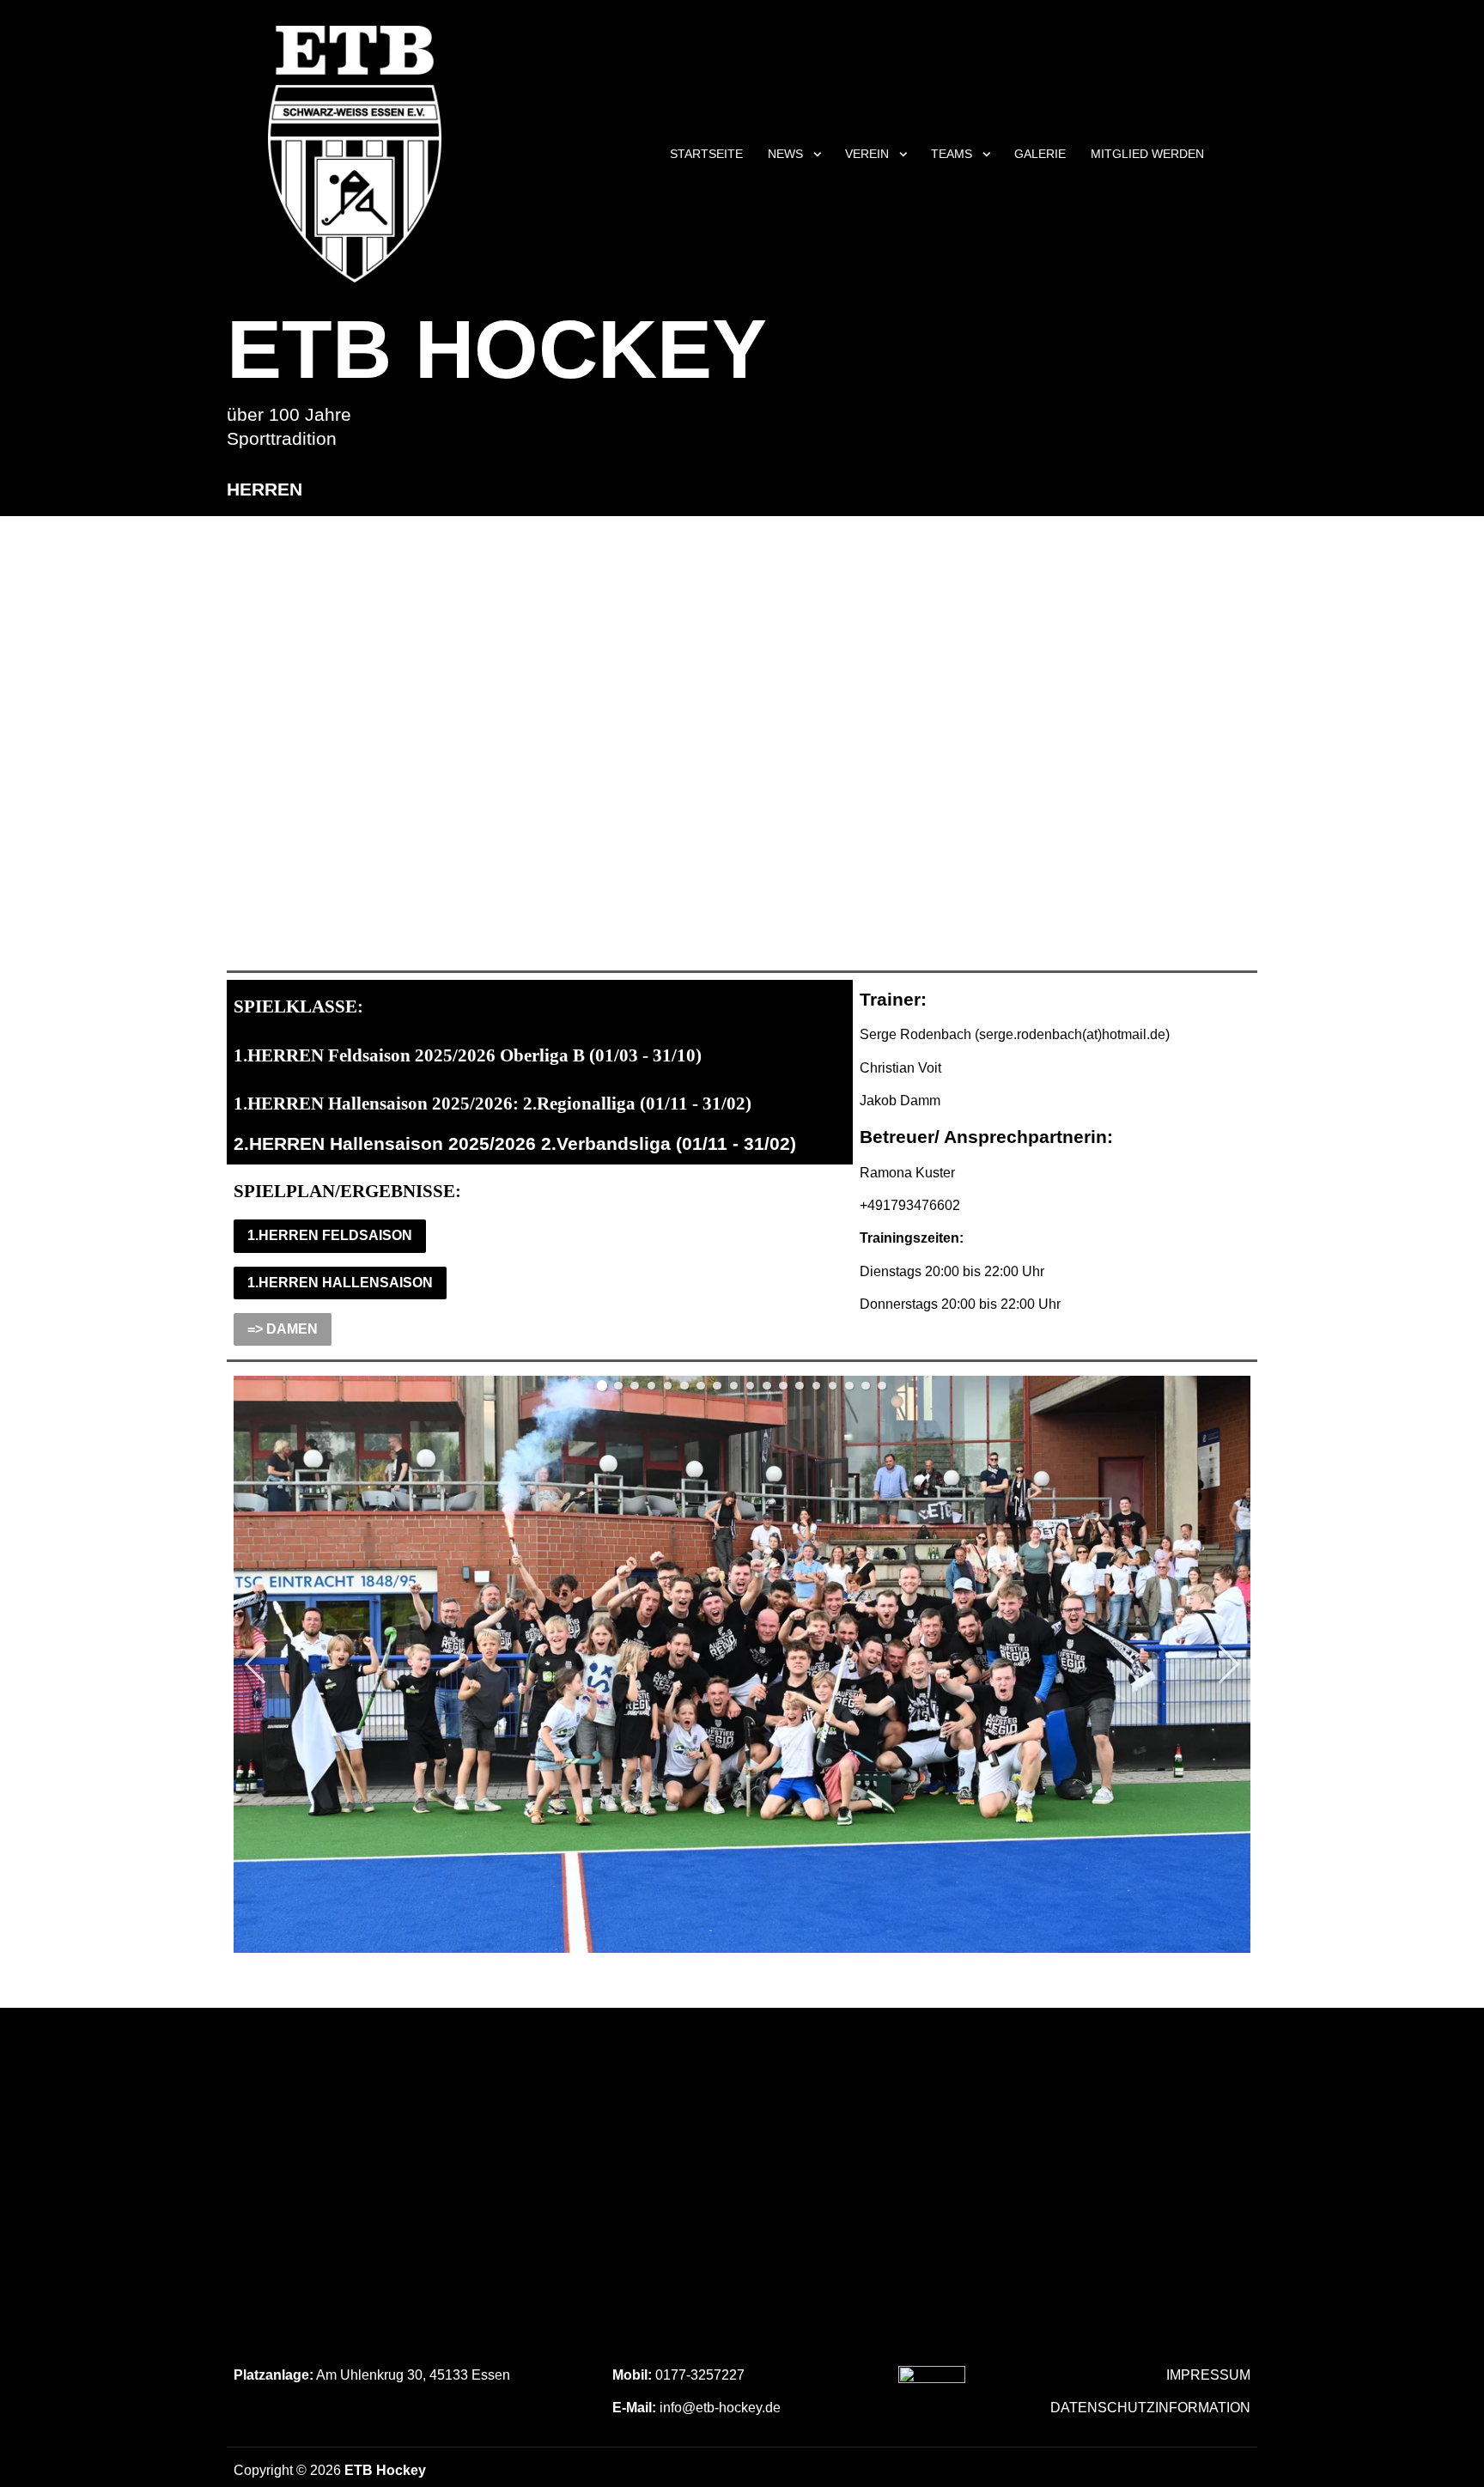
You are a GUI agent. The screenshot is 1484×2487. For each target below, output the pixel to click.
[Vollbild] (1236, 1391)
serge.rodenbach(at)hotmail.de (1072, 1034)
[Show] (818, 157)
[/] (932, 2399)
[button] (602, 1386)
